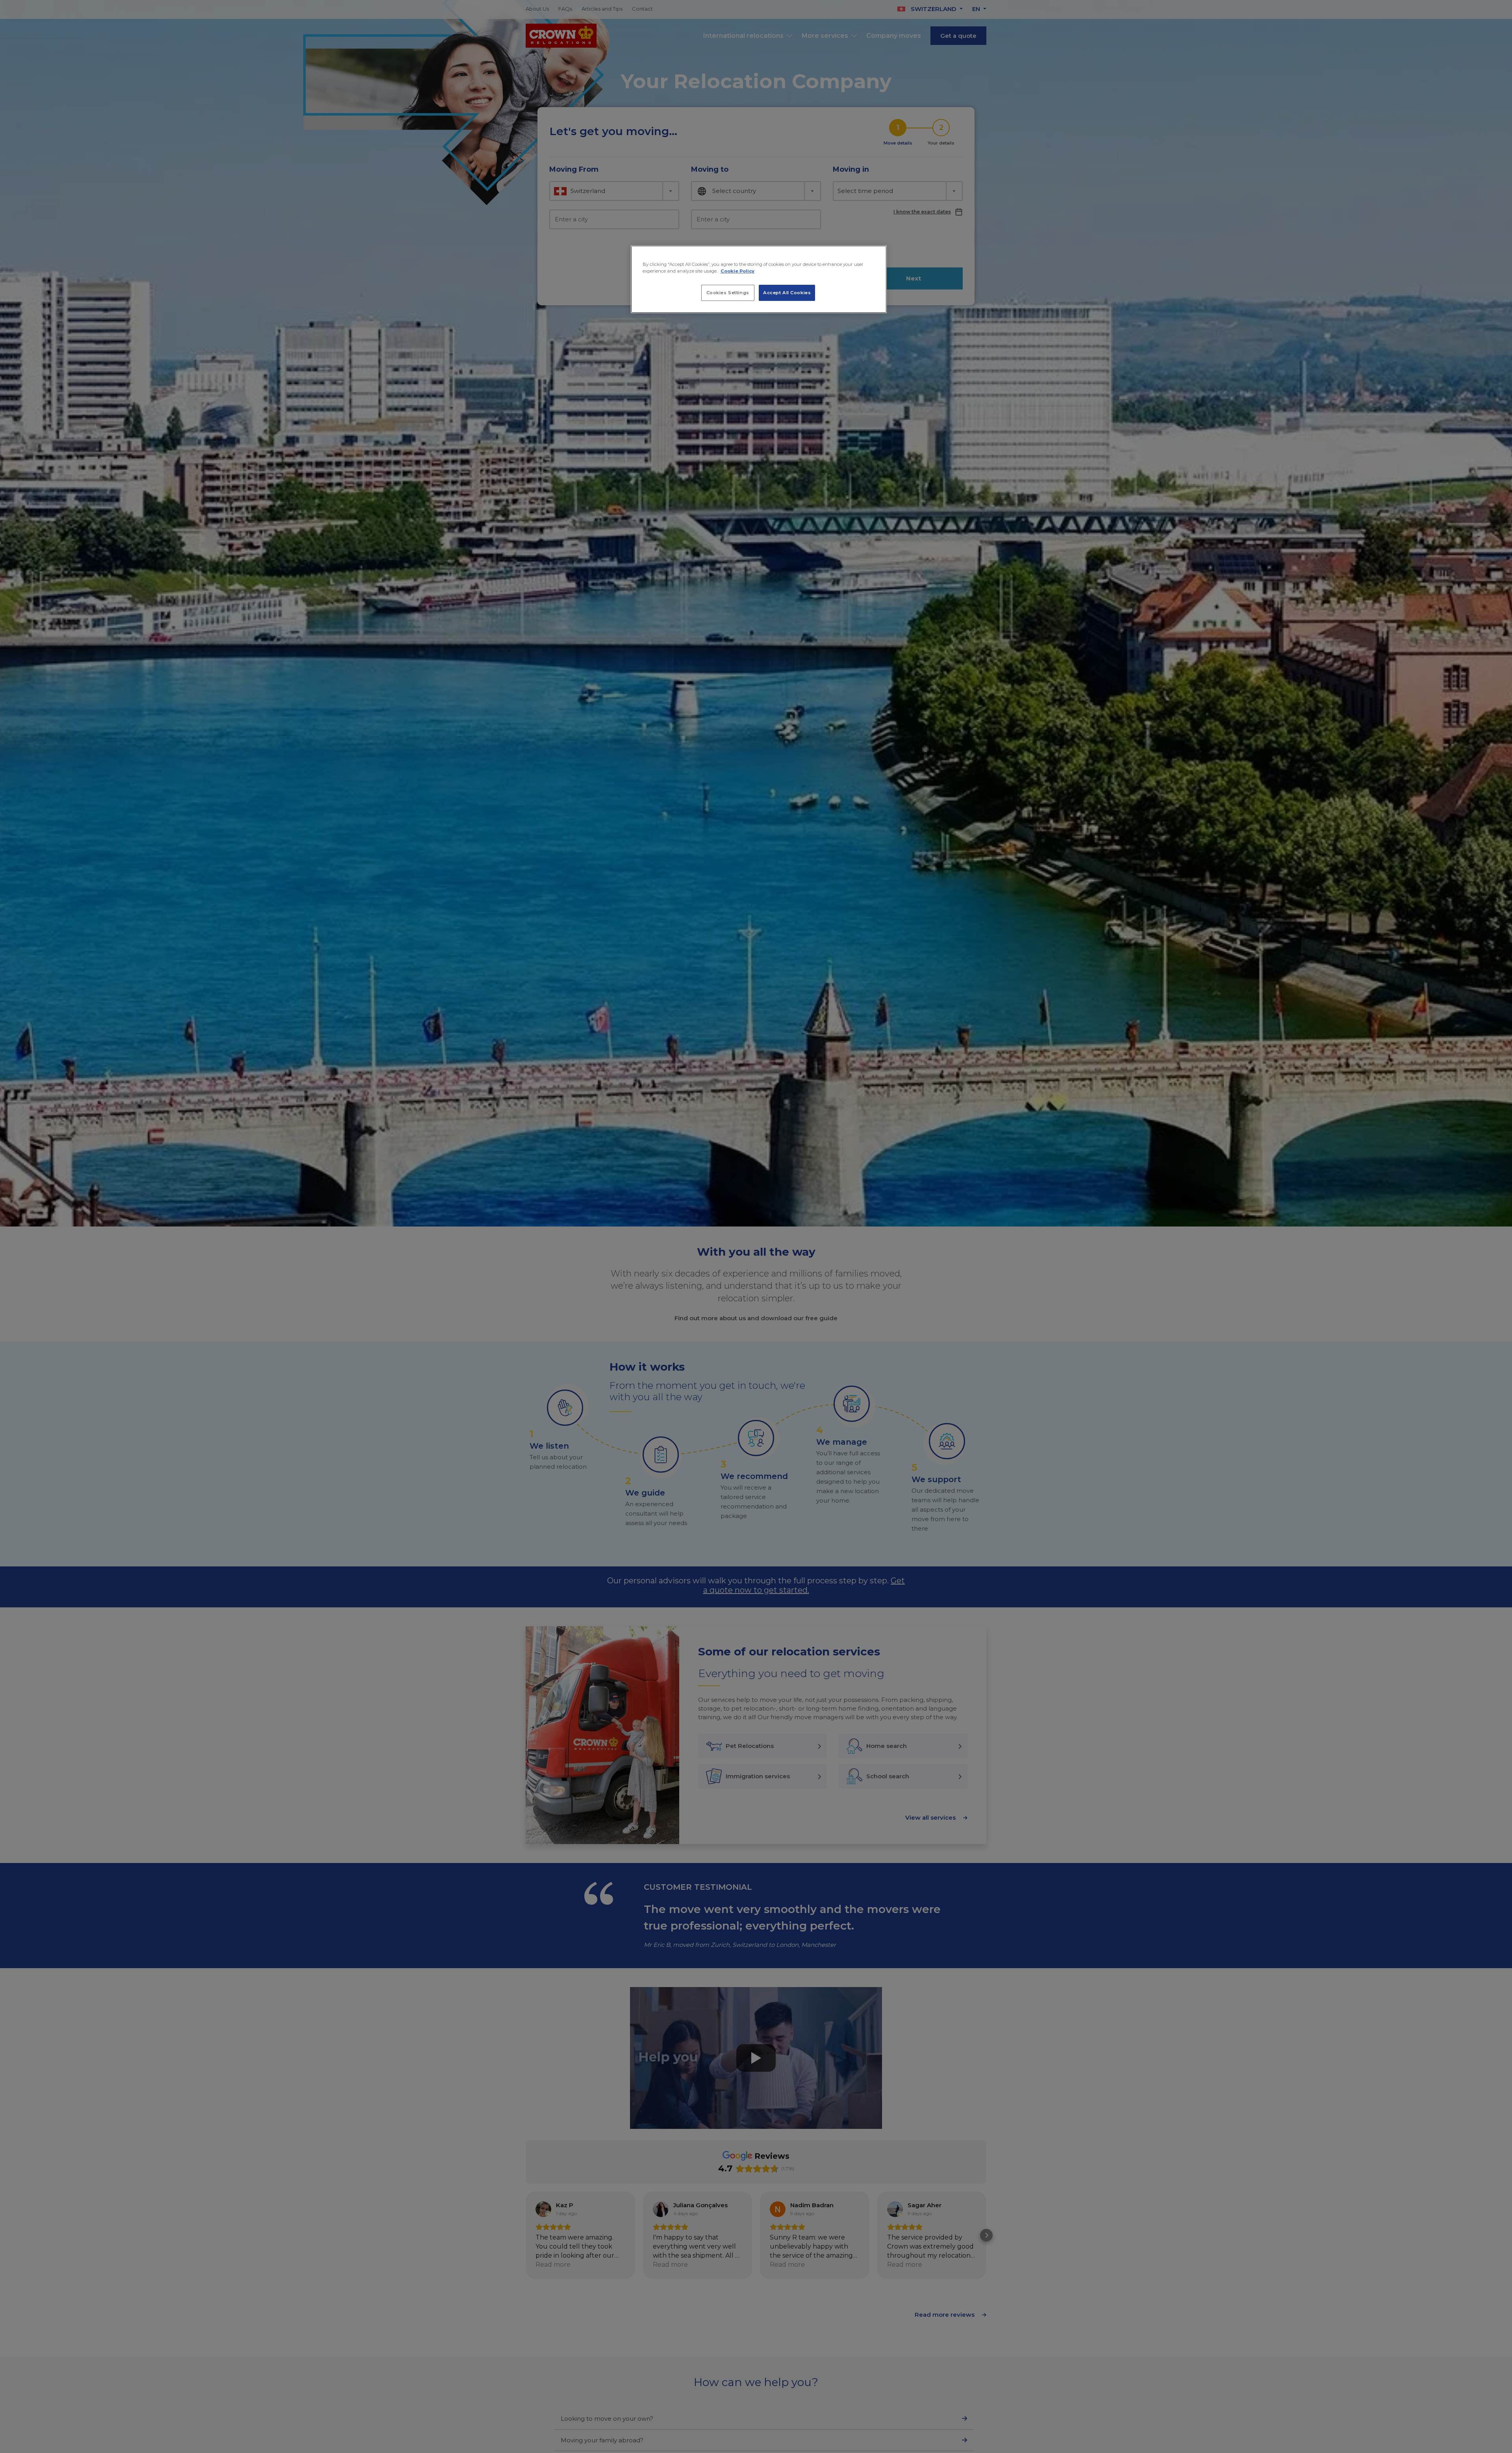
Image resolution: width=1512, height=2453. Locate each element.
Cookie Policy (737, 271)
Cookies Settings (728, 292)
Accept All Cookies (787, 292)
